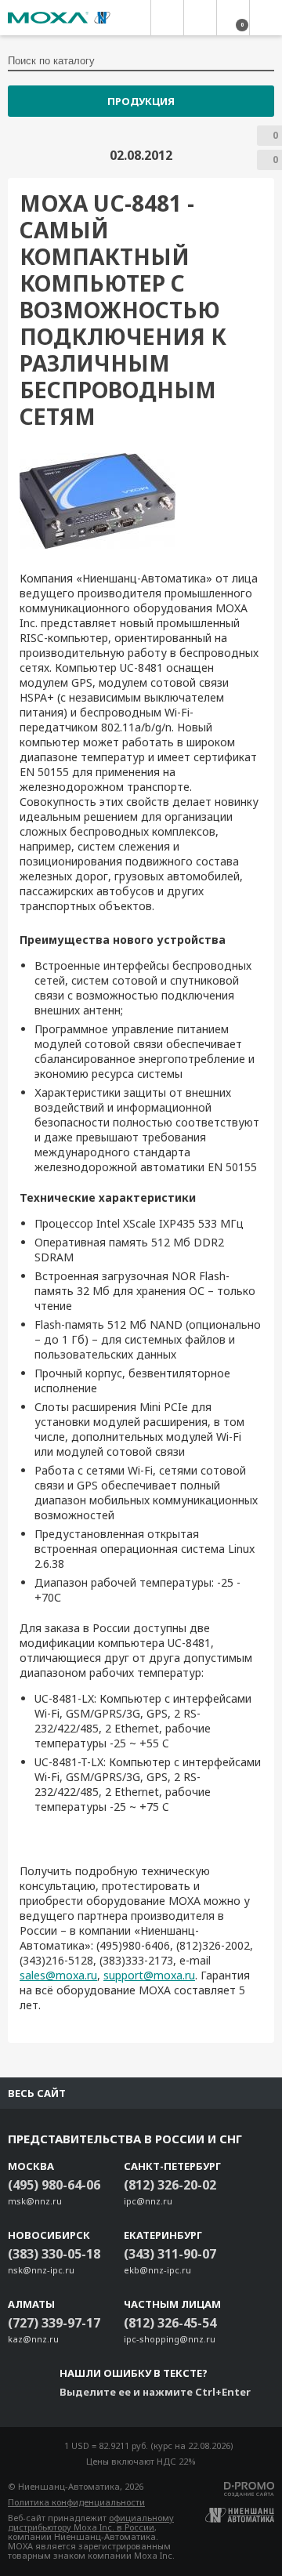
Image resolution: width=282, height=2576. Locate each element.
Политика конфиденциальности (76, 2502)
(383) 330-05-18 (54, 2254)
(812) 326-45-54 (170, 2323)
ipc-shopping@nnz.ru (170, 2339)
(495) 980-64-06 (54, 2185)
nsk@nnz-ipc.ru (41, 2270)
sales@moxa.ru (58, 1975)
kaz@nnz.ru (33, 2339)
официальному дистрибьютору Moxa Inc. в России (91, 2522)
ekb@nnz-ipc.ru (157, 2270)
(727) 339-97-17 (54, 2323)
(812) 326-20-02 (170, 2185)
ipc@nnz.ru (148, 2201)
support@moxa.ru (149, 1975)
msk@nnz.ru (35, 2201)
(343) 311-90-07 (170, 2254)
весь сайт (37, 2093)
